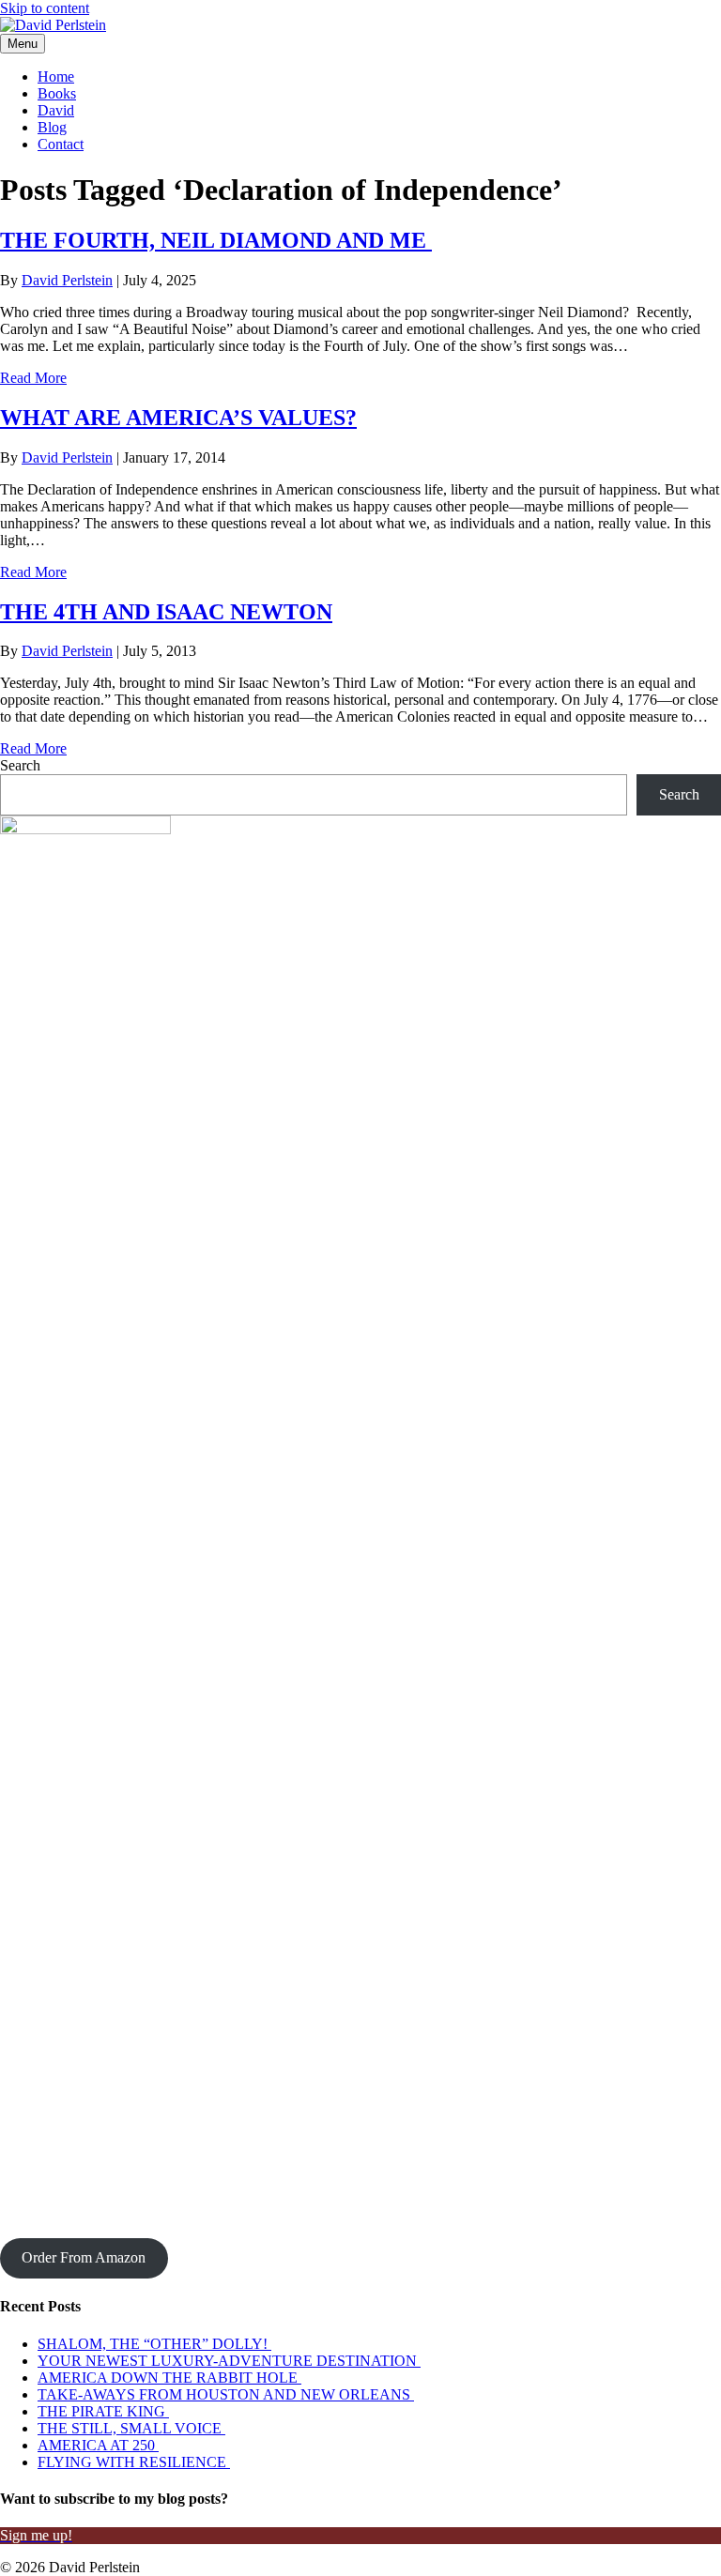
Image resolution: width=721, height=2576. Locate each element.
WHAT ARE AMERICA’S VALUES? (178, 418)
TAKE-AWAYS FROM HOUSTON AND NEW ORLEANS (226, 2394)
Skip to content (45, 8)
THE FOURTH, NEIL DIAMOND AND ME (216, 240)
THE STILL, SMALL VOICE (131, 2428)
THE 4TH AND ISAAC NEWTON (166, 612)
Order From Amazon (84, 2257)
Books (57, 93)
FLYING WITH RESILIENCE (134, 2462)
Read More (33, 378)
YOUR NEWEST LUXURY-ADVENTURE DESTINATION (229, 2361)
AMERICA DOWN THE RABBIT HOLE (169, 2378)
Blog (52, 127)
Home (56, 76)
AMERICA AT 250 (98, 2445)
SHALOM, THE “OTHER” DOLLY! (154, 2344)
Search (20, 765)
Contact (61, 144)
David (56, 110)
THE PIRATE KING (103, 2411)
